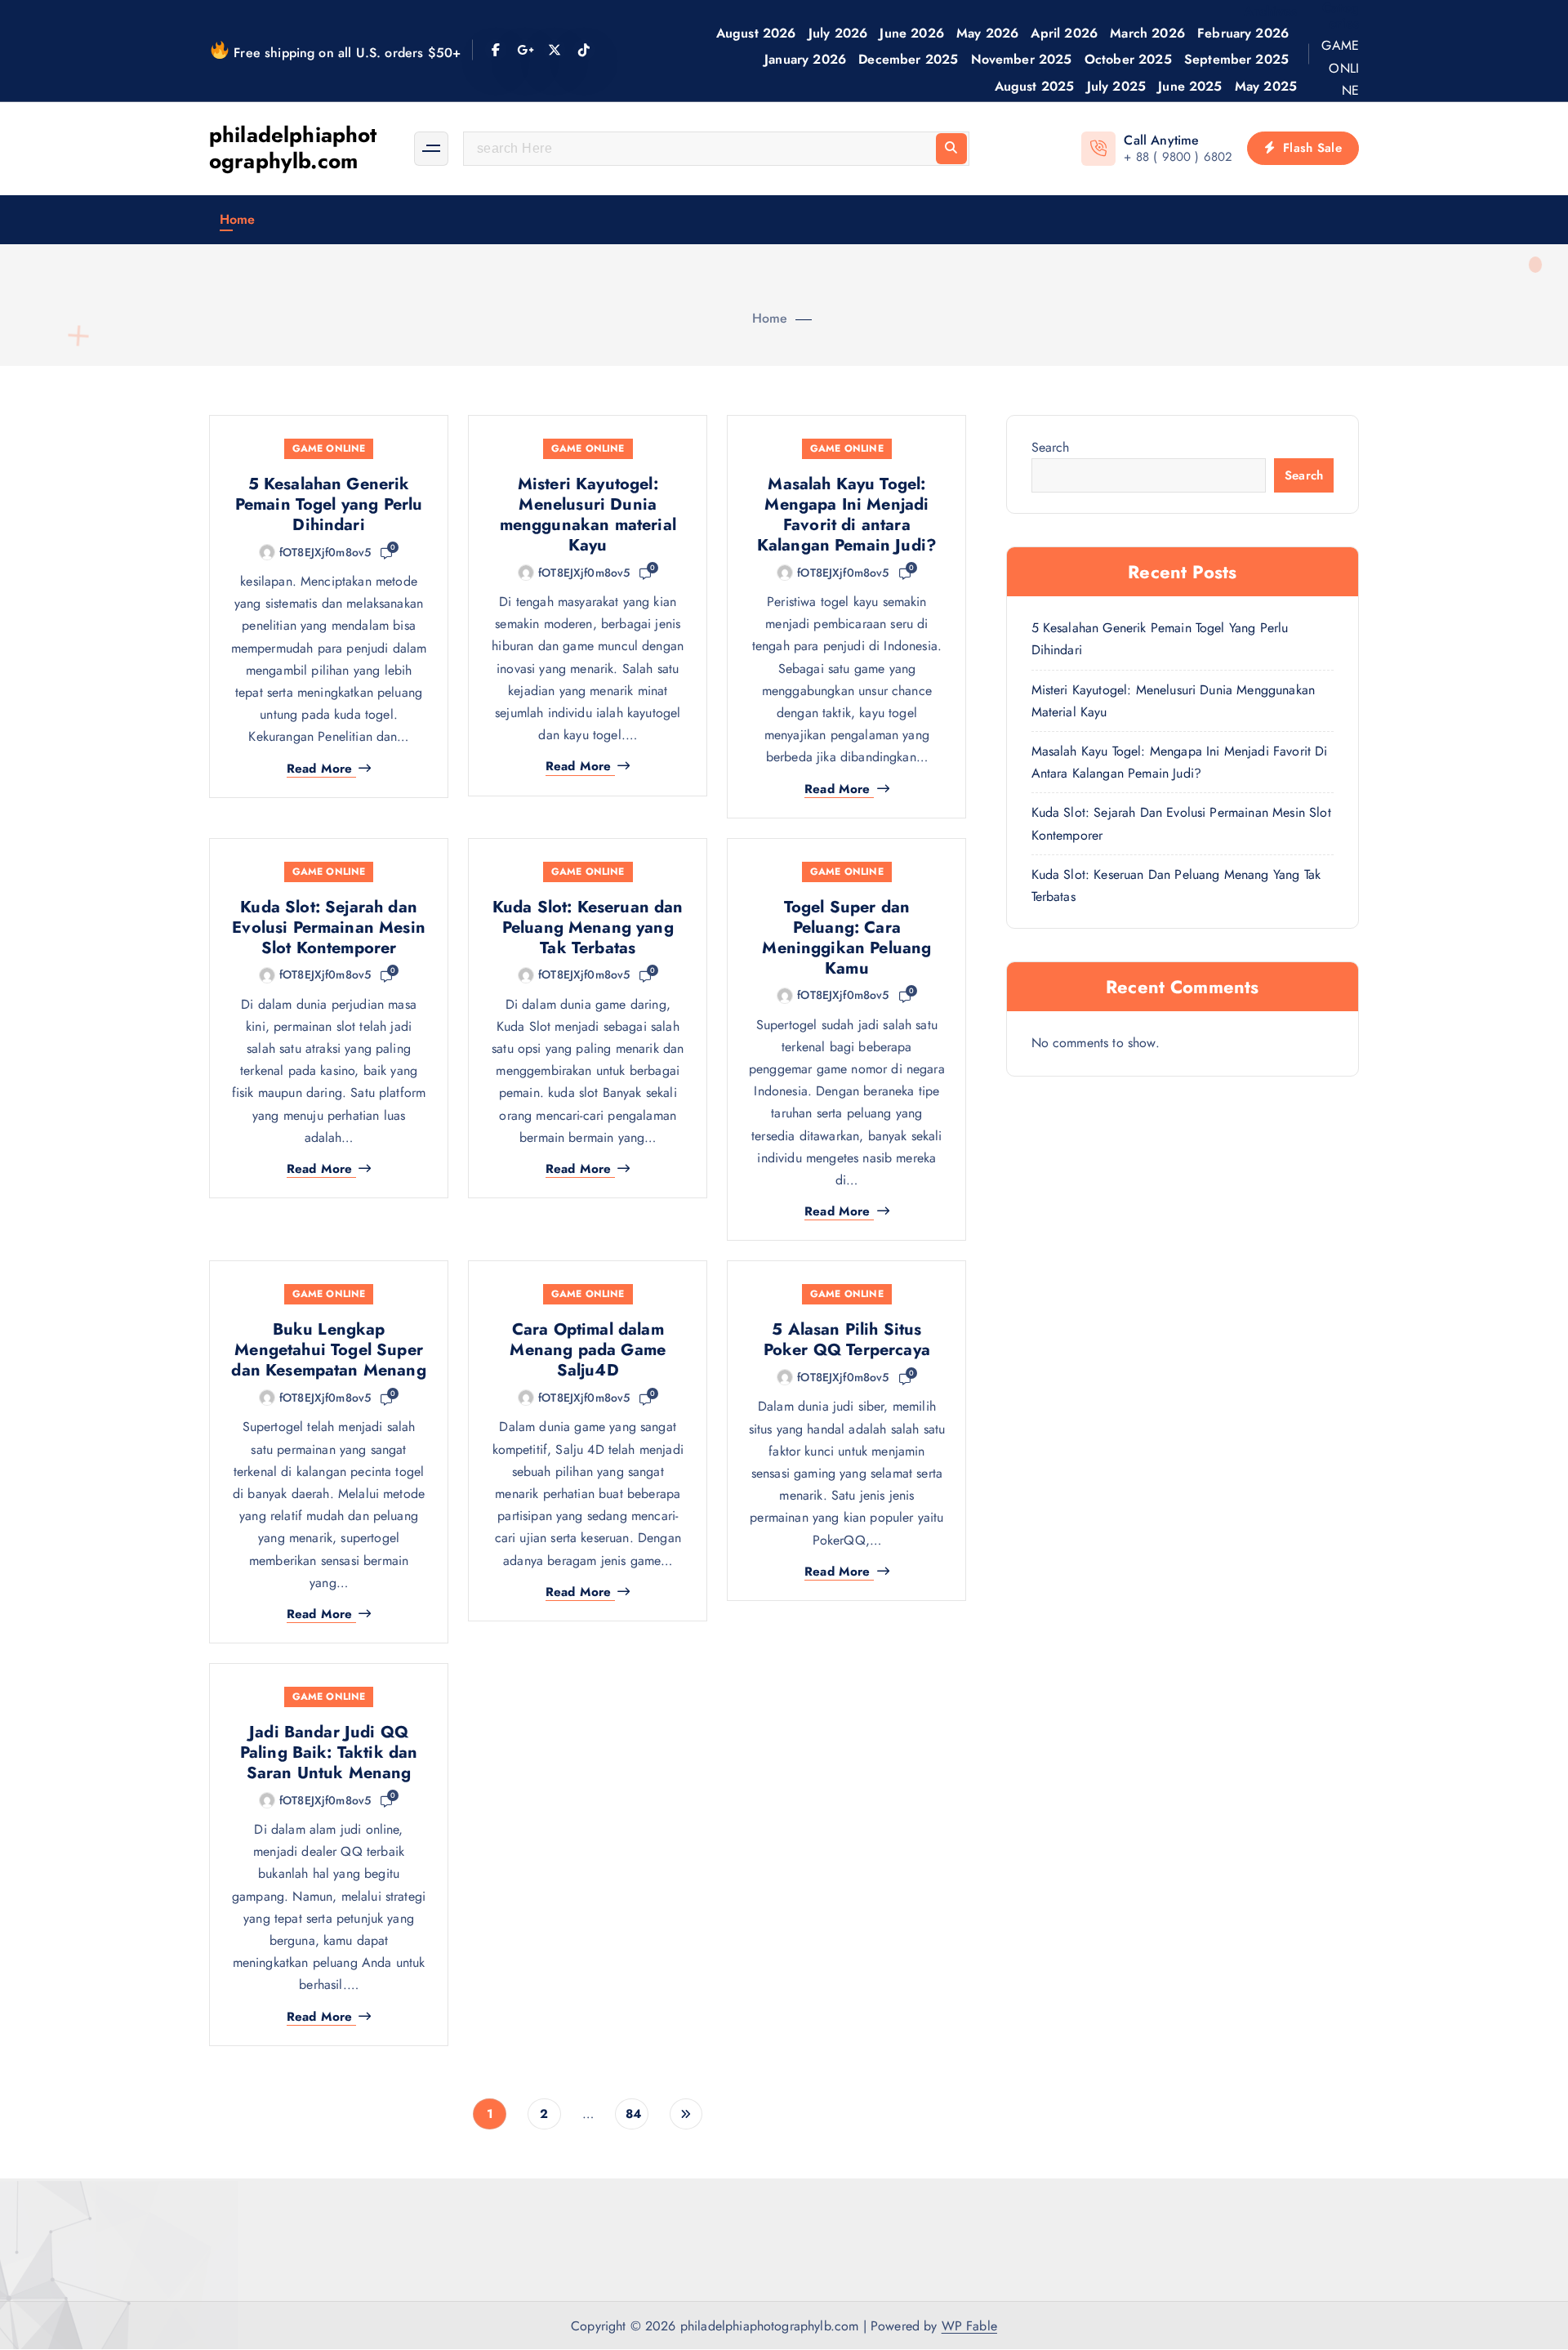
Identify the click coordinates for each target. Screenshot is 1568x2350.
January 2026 (805, 59)
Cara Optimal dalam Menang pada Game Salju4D (588, 1350)
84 (633, 2114)
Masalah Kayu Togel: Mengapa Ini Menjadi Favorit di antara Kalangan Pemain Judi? (847, 515)
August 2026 (756, 33)
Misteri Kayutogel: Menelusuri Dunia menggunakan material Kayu (588, 515)
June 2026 (911, 33)
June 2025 (1190, 86)
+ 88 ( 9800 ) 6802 (1178, 157)
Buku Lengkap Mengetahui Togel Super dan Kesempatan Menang (328, 1350)
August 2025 (1035, 86)
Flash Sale (1310, 148)
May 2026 (987, 33)
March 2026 (1147, 33)
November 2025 (1022, 59)
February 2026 (1243, 33)
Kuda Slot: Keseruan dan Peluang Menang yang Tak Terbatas (588, 928)
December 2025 (908, 59)
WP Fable (969, 2326)
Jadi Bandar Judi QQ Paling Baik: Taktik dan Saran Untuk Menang (329, 1752)
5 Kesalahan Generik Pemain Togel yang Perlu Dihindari (329, 504)
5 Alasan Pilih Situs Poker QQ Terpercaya (847, 1340)
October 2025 (1128, 59)
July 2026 (838, 33)
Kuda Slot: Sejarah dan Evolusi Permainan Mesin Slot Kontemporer (329, 928)
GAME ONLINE (1340, 67)
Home (238, 219)
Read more (319, 769)
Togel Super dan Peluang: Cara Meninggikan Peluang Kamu (846, 938)
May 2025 (1266, 86)
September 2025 (1236, 59)
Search (1051, 447)
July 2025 (1116, 86)
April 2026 (1064, 33)
